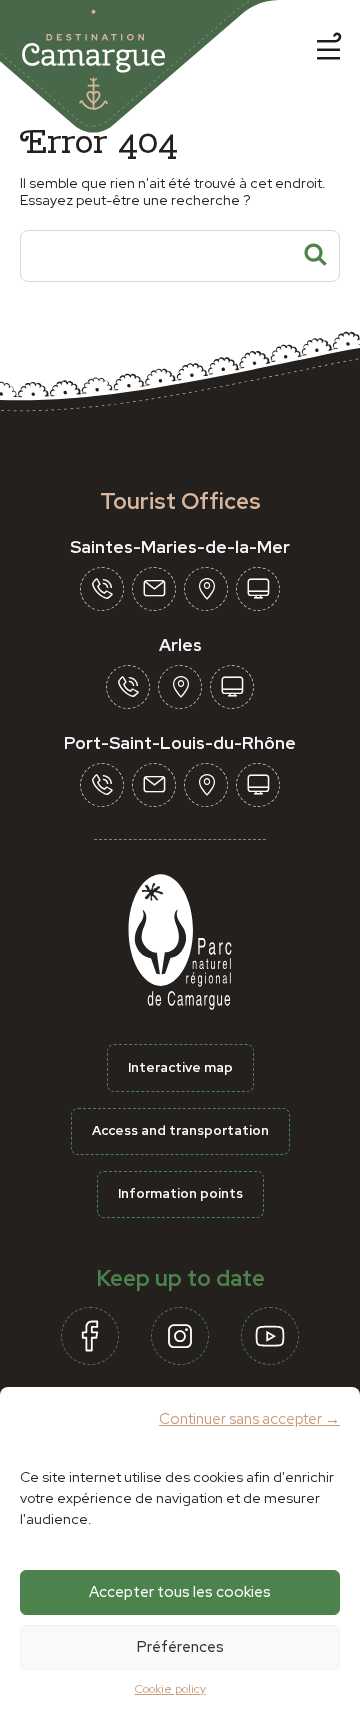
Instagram (180, 1336)
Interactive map (180, 1067)
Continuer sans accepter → (249, 1419)
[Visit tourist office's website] (258, 589)
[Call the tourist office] (102, 589)
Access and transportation (180, 1130)
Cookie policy (170, 1689)
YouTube (270, 1336)
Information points (180, 1193)
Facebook (90, 1336)
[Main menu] (329, 50)
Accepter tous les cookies (180, 1592)
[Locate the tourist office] (206, 589)
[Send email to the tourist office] (154, 589)
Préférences (180, 1647)
